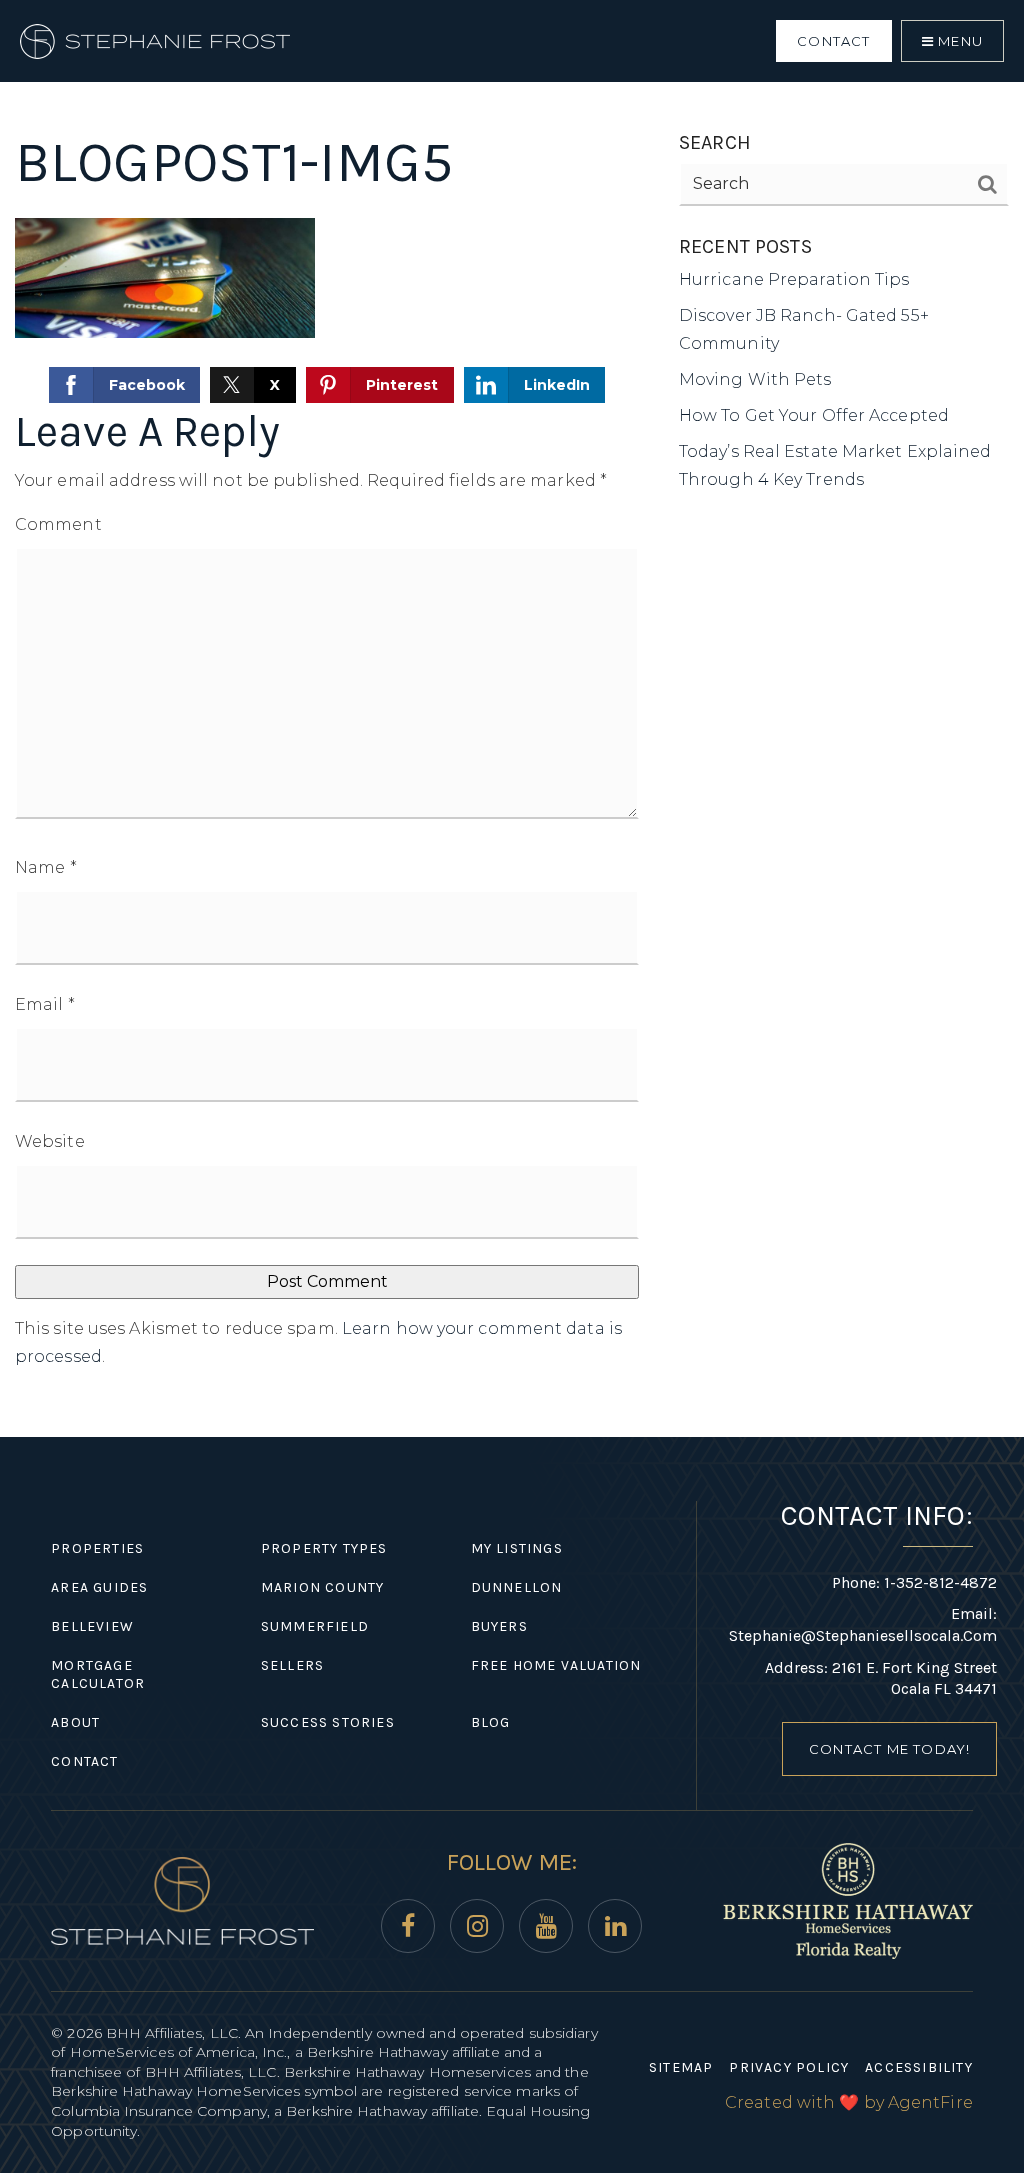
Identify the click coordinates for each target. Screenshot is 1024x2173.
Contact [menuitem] (84, 1761)
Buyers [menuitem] (499, 1626)
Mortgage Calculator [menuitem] (98, 1674)
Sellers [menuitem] (292, 1665)
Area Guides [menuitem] (99, 1587)
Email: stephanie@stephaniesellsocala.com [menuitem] (863, 1624)
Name (46, 867)
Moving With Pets (755, 379)
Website (50, 1141)
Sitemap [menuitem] (681, 2067)
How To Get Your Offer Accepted (814, 415)
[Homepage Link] (155, 39)
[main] (512, 718)
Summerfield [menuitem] (315, 1626)
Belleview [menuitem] (92, 1626)
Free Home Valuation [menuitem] (556, 1665)
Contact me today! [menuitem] (889, 1749)
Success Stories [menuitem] (328, 1722)
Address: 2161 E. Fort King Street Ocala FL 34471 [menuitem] (881, 1678)
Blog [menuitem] (491, 1722)
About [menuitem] (75, 1722)
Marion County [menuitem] (323, 1587)
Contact (833, 41)
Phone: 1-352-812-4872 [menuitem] (914, 1582)
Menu (958, 41)
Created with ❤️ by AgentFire (849, 2102)
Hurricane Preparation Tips (794, 279)
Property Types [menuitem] (324, 1548)
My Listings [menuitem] (517, 1548)
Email (45, 1004)
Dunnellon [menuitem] (517, 1587)
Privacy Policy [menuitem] (789, 2067)
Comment (58, 524)
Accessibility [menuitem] (919, 2067)
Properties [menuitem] (97, 1548)
